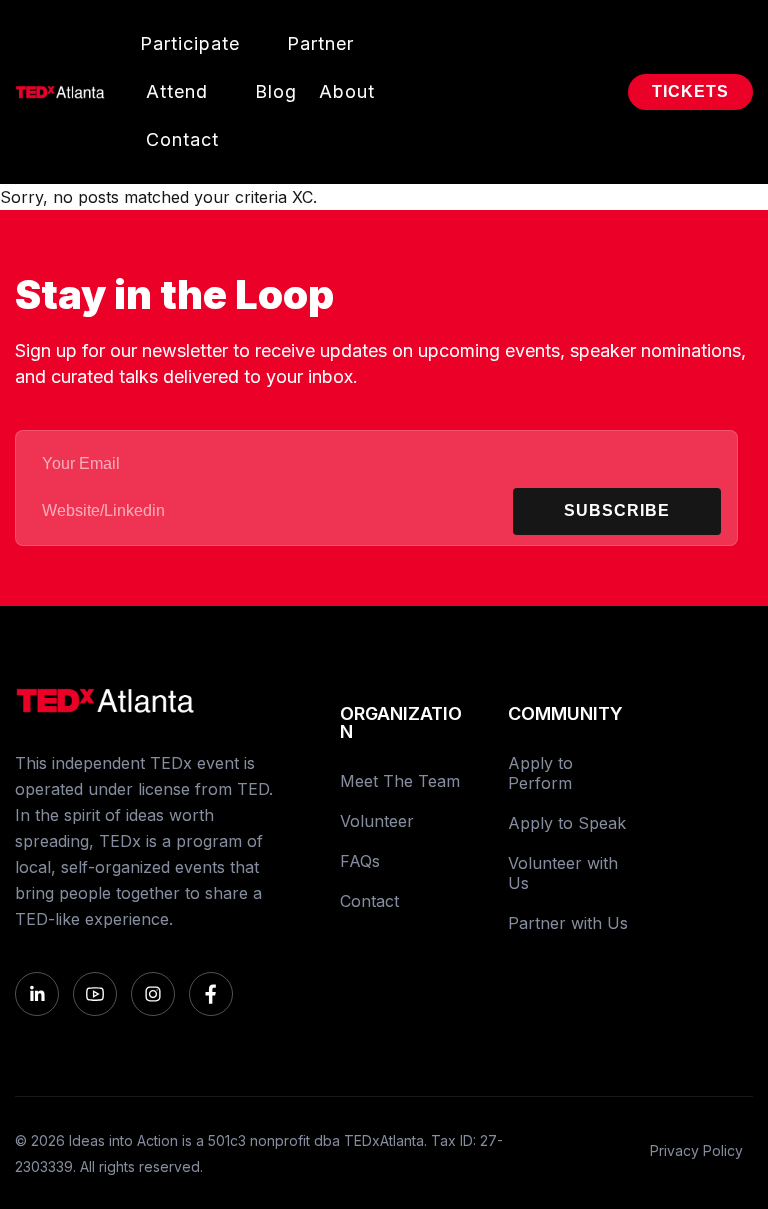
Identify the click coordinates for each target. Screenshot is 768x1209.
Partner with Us (568, 923)
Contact (182, 139)
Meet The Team (400, 781)
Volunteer (377, 821)
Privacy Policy (696, 1150)
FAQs (360, 861)
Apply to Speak (567, 823)
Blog (276, 91)
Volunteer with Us (563, 873)
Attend (177, 91)
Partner (320, 43)
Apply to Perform (540, 773)
